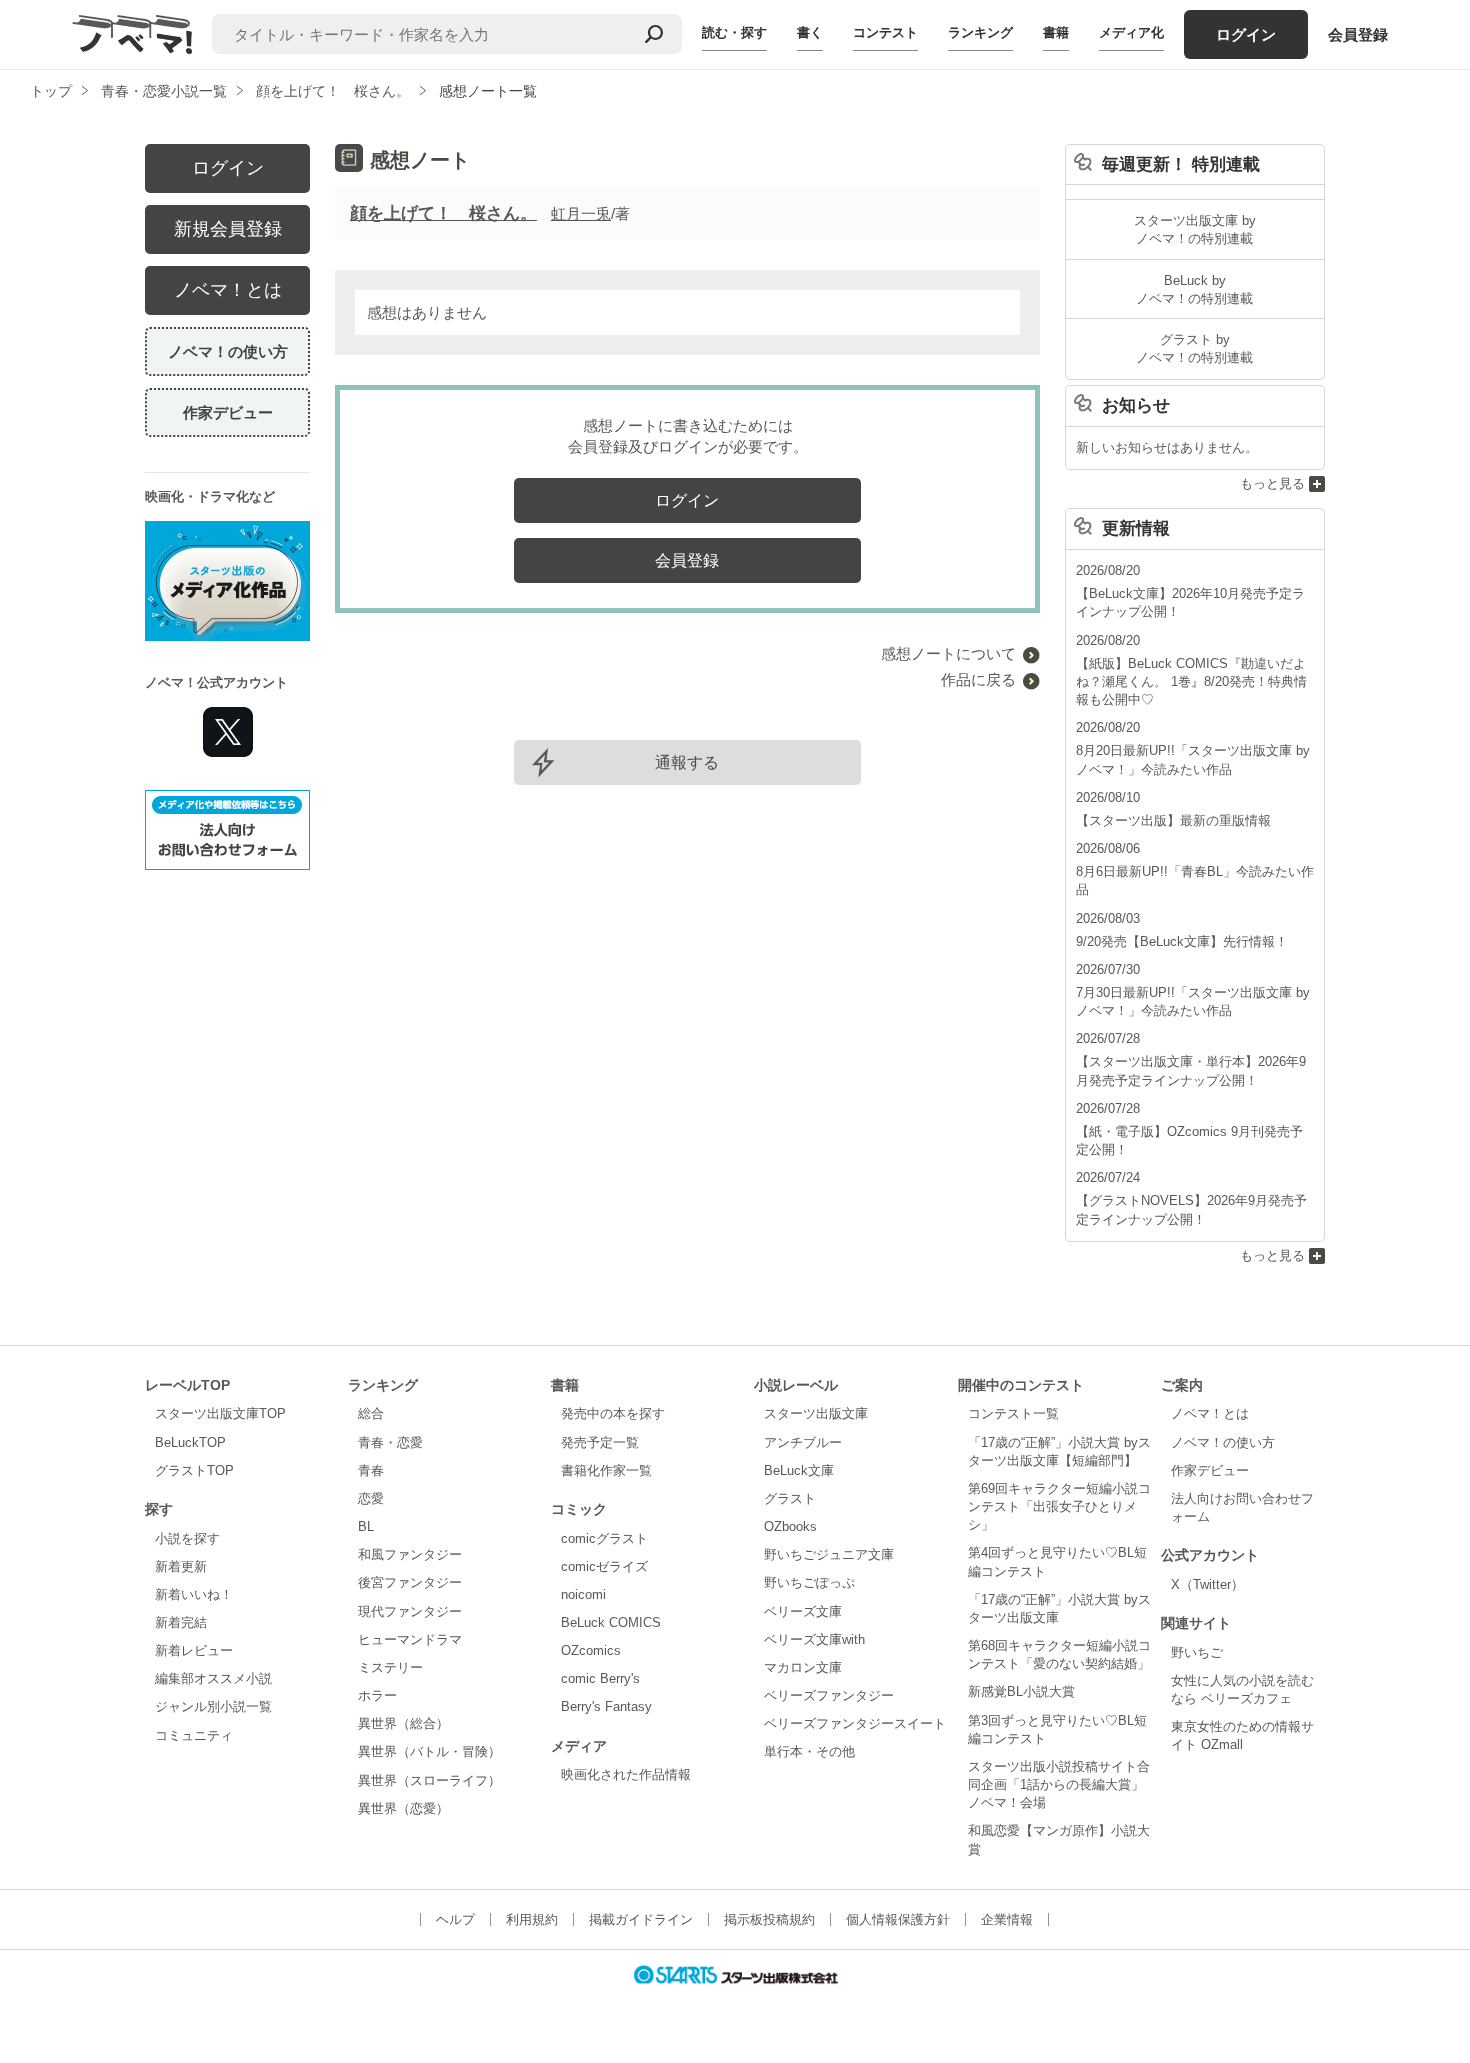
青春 (371, 1470)
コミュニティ (194, 1735)
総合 (371, 1413)
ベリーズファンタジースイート (855, 1723)
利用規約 (532, 1919)
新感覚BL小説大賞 (1021, 1691)
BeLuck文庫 (799, 1470)
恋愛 (371, 1498)
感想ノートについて (948, 653)
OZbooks (790, 1526)
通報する (687, 762)
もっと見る (1272, 483)
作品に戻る (978, 679)
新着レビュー (194, 1650)
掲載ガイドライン (641, 1919)
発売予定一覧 (600, 1442)
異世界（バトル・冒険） (429, 1751)
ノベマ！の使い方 (228, 351)
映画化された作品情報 (626, 1774)
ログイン (1246, 34)
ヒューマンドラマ (410, 1639)
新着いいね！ (194, 1594)
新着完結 (181, 1622)
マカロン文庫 (803, 1667)
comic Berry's (600, 1678)
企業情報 (1007, 1919)
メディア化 (1131, 32)
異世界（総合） (403, 1723)
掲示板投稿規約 (769, 1919)
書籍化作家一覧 (606, 1470)
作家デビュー (228, 412)
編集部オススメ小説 (213, 1678)
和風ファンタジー (410, 1554)
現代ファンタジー (410, 1611)
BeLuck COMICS (611, 1622)
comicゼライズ (604, 1566)
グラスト (790, 1498)
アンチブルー (803, 1442)
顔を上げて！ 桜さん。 (443, 213)
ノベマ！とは (228, 290)
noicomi (583, 1594)
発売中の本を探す (613, 1413)
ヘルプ (455, 1919)
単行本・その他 (809, 1751)
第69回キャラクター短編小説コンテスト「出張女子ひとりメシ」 (1059, 1506)
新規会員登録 (228, 229)
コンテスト (885, 32)
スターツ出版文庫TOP (220, 1413)
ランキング (980, 32)
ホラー (377, 1695)
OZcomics (591, 1650)
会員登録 (1358, 34)
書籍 (1056, 32)
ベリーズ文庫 (803, 1611)
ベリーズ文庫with (814, 1639)
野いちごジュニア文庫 (829, 1554)
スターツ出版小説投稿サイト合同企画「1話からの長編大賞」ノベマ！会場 (1059, 1784)
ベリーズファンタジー (829, 1695)
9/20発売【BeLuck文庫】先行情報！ (1182, 941)
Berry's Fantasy (606, 1706)
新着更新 (181, 1566)
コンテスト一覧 (1013, 1413)
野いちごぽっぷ (809, 1582)
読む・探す (734, 32)
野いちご (1197, 1652)
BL (366, 1526)
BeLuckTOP (190, 1442)
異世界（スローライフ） (429, 1780)
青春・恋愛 (390, 1442)
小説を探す (187, 1538)
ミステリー (390, 1667)
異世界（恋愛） (403, 1808)
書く (810, 32)
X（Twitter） (1207, 1584)
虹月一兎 (581, 213)
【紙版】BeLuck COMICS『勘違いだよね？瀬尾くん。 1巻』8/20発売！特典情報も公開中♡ (1191, 681)
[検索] (654, 34)
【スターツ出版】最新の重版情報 (1173, 820)
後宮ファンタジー (410, 1582)
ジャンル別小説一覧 (213, 1706)
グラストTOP (194, 1470)
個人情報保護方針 (898, 1919)
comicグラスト (604, 1538)
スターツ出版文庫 (816, 1413)
